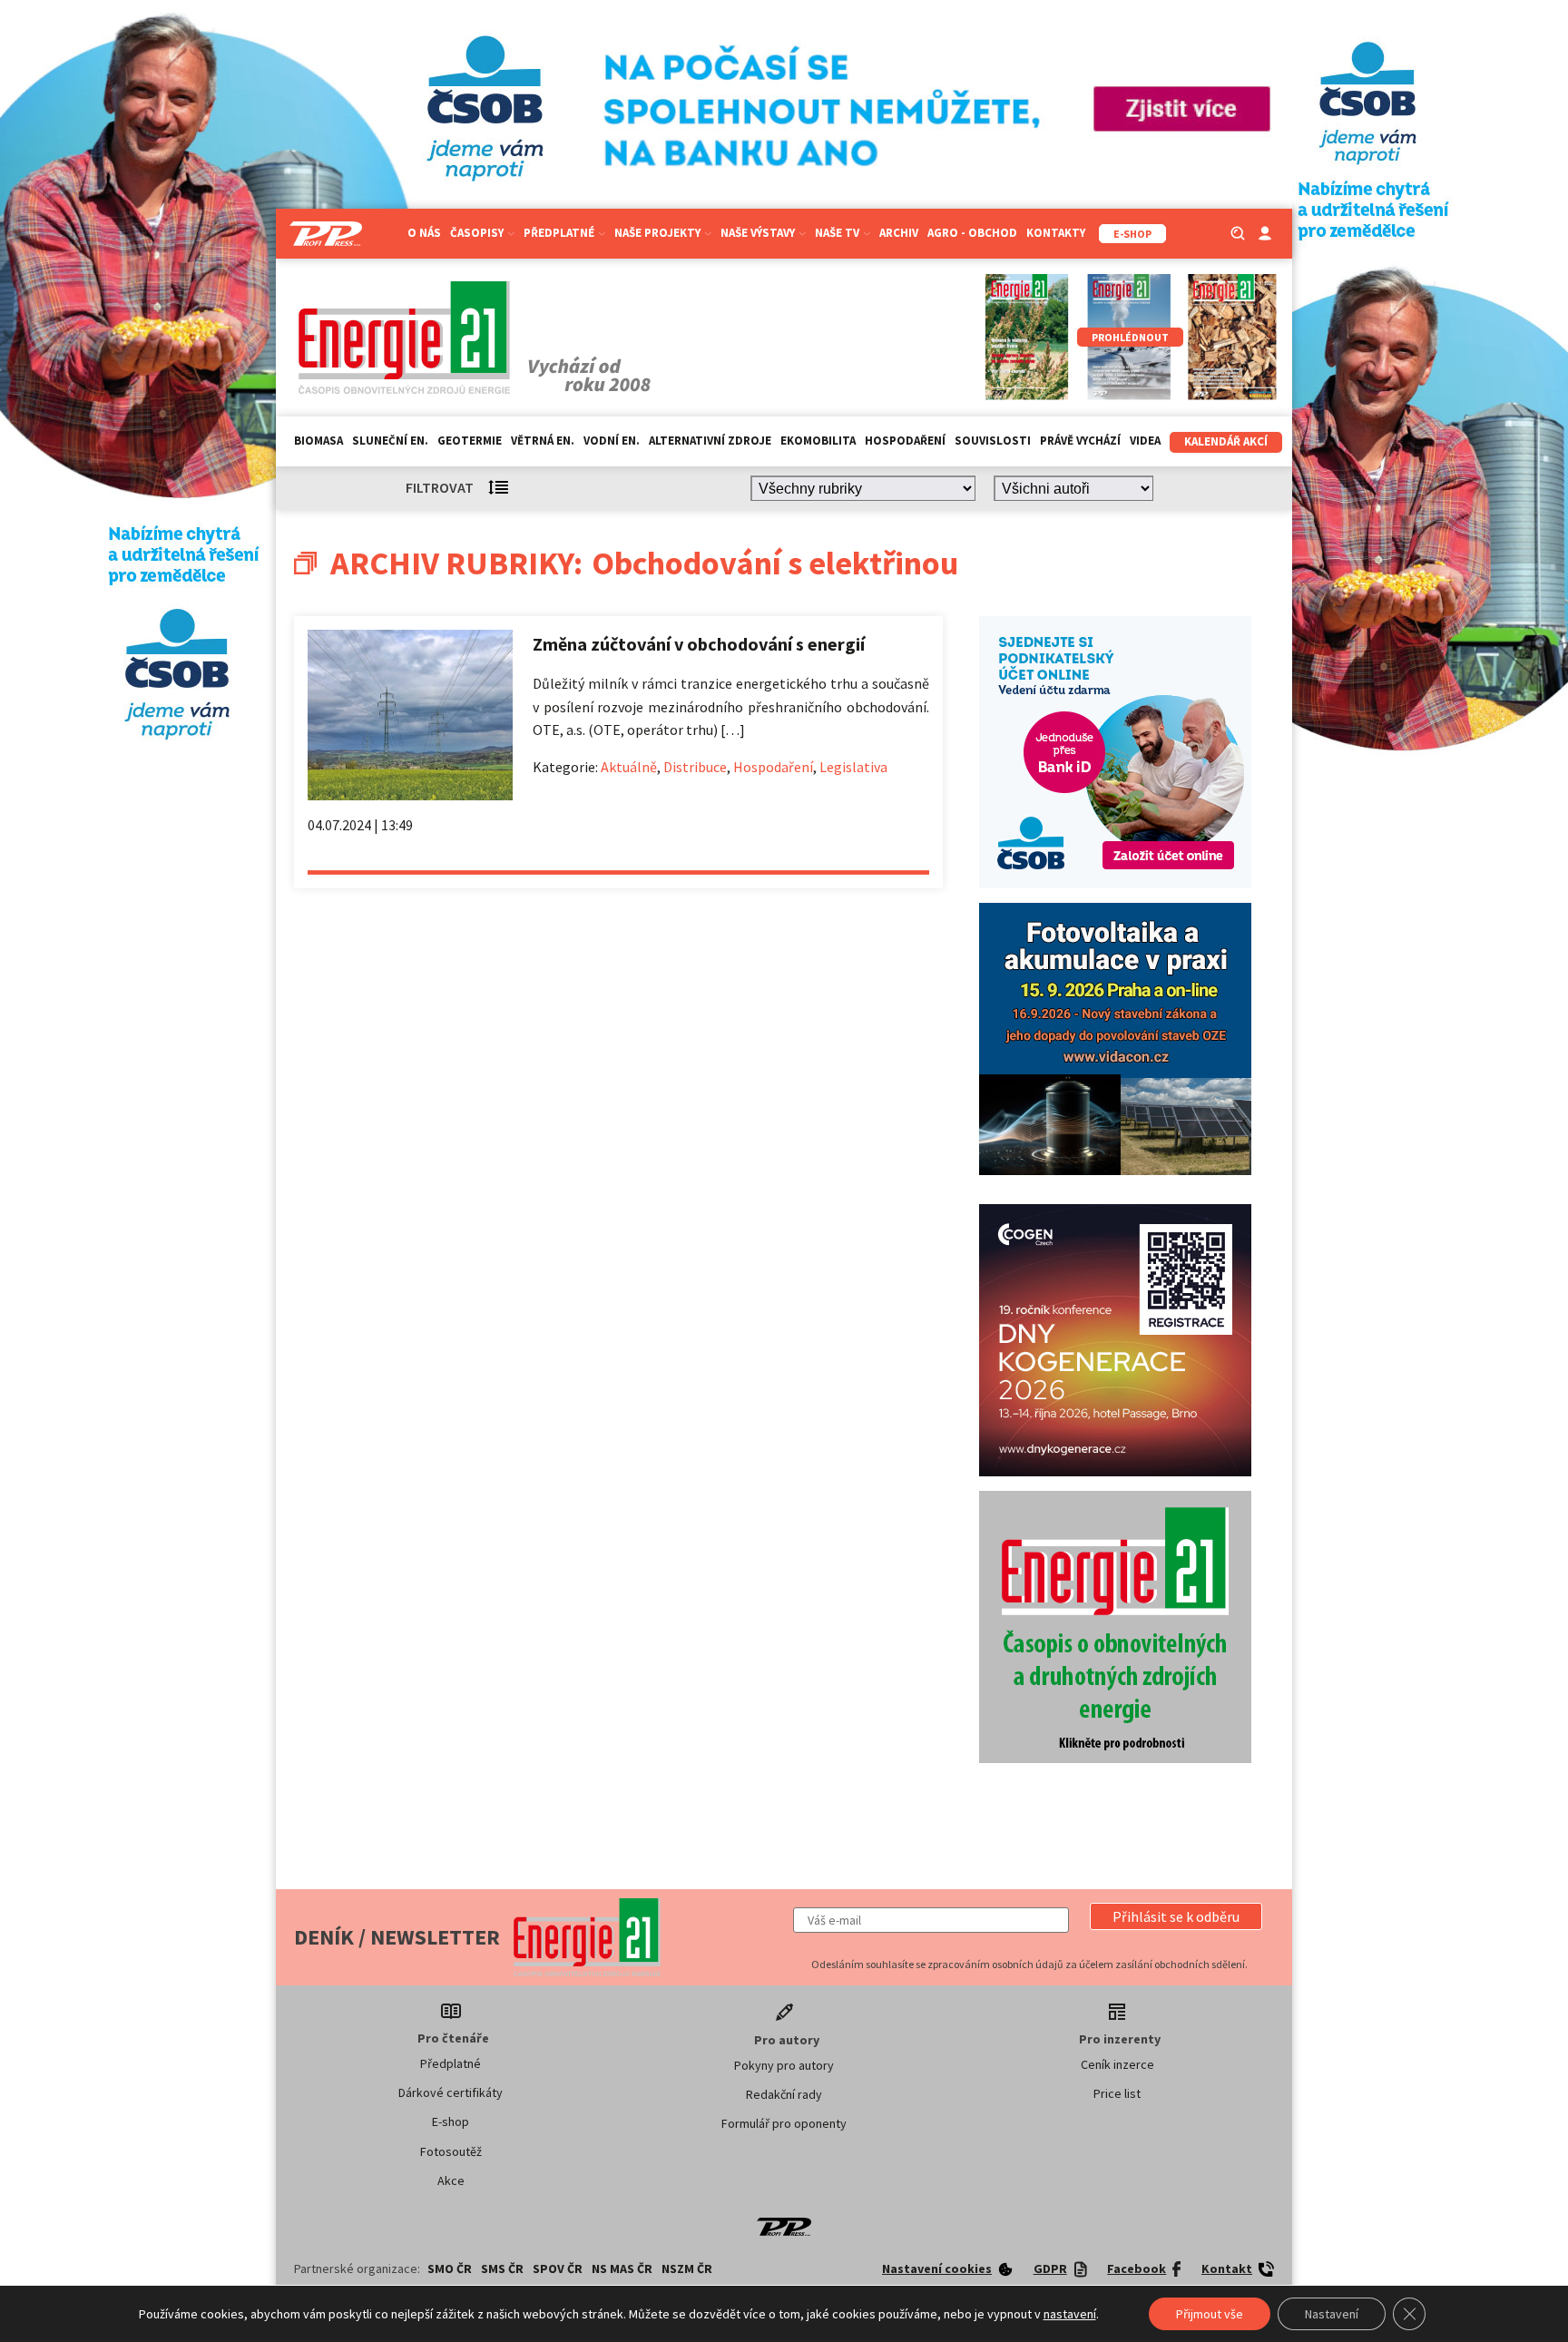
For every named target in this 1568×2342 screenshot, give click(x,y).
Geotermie (470, 441)
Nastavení (1332, 2314)
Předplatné (451, 2063)
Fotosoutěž (451, 2151)
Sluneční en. (390, 441)
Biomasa (318, 441)
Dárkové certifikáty (451, 2092)
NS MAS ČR (622, 2269)
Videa (1145, 441)
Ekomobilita (818, 441)
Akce (451, 2180)
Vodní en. (612, 441)
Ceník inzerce (1117, 2064)
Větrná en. (543, 441)
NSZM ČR (687, 2269)
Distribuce (695, 767)
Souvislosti (993, 441)
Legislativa (853, 767)
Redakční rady (784, 2094)
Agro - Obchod (972, 233)
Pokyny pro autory (784, 2065)
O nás (424, 233)
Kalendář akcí (1226, 441)
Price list (1117, 2093)
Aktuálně (629, 767)
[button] (1176, 1916)
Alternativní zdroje (710, 441)
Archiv (899, 233)
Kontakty (1056, 233)
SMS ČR (502, 2269)
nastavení (1070, 2314)
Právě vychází (1080, 441)
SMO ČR (450, 2269)
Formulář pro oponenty (784, 2123)
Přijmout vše (1210, 2314)
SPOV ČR (558, 2269)
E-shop (451, 2122)
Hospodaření (905, 441)
